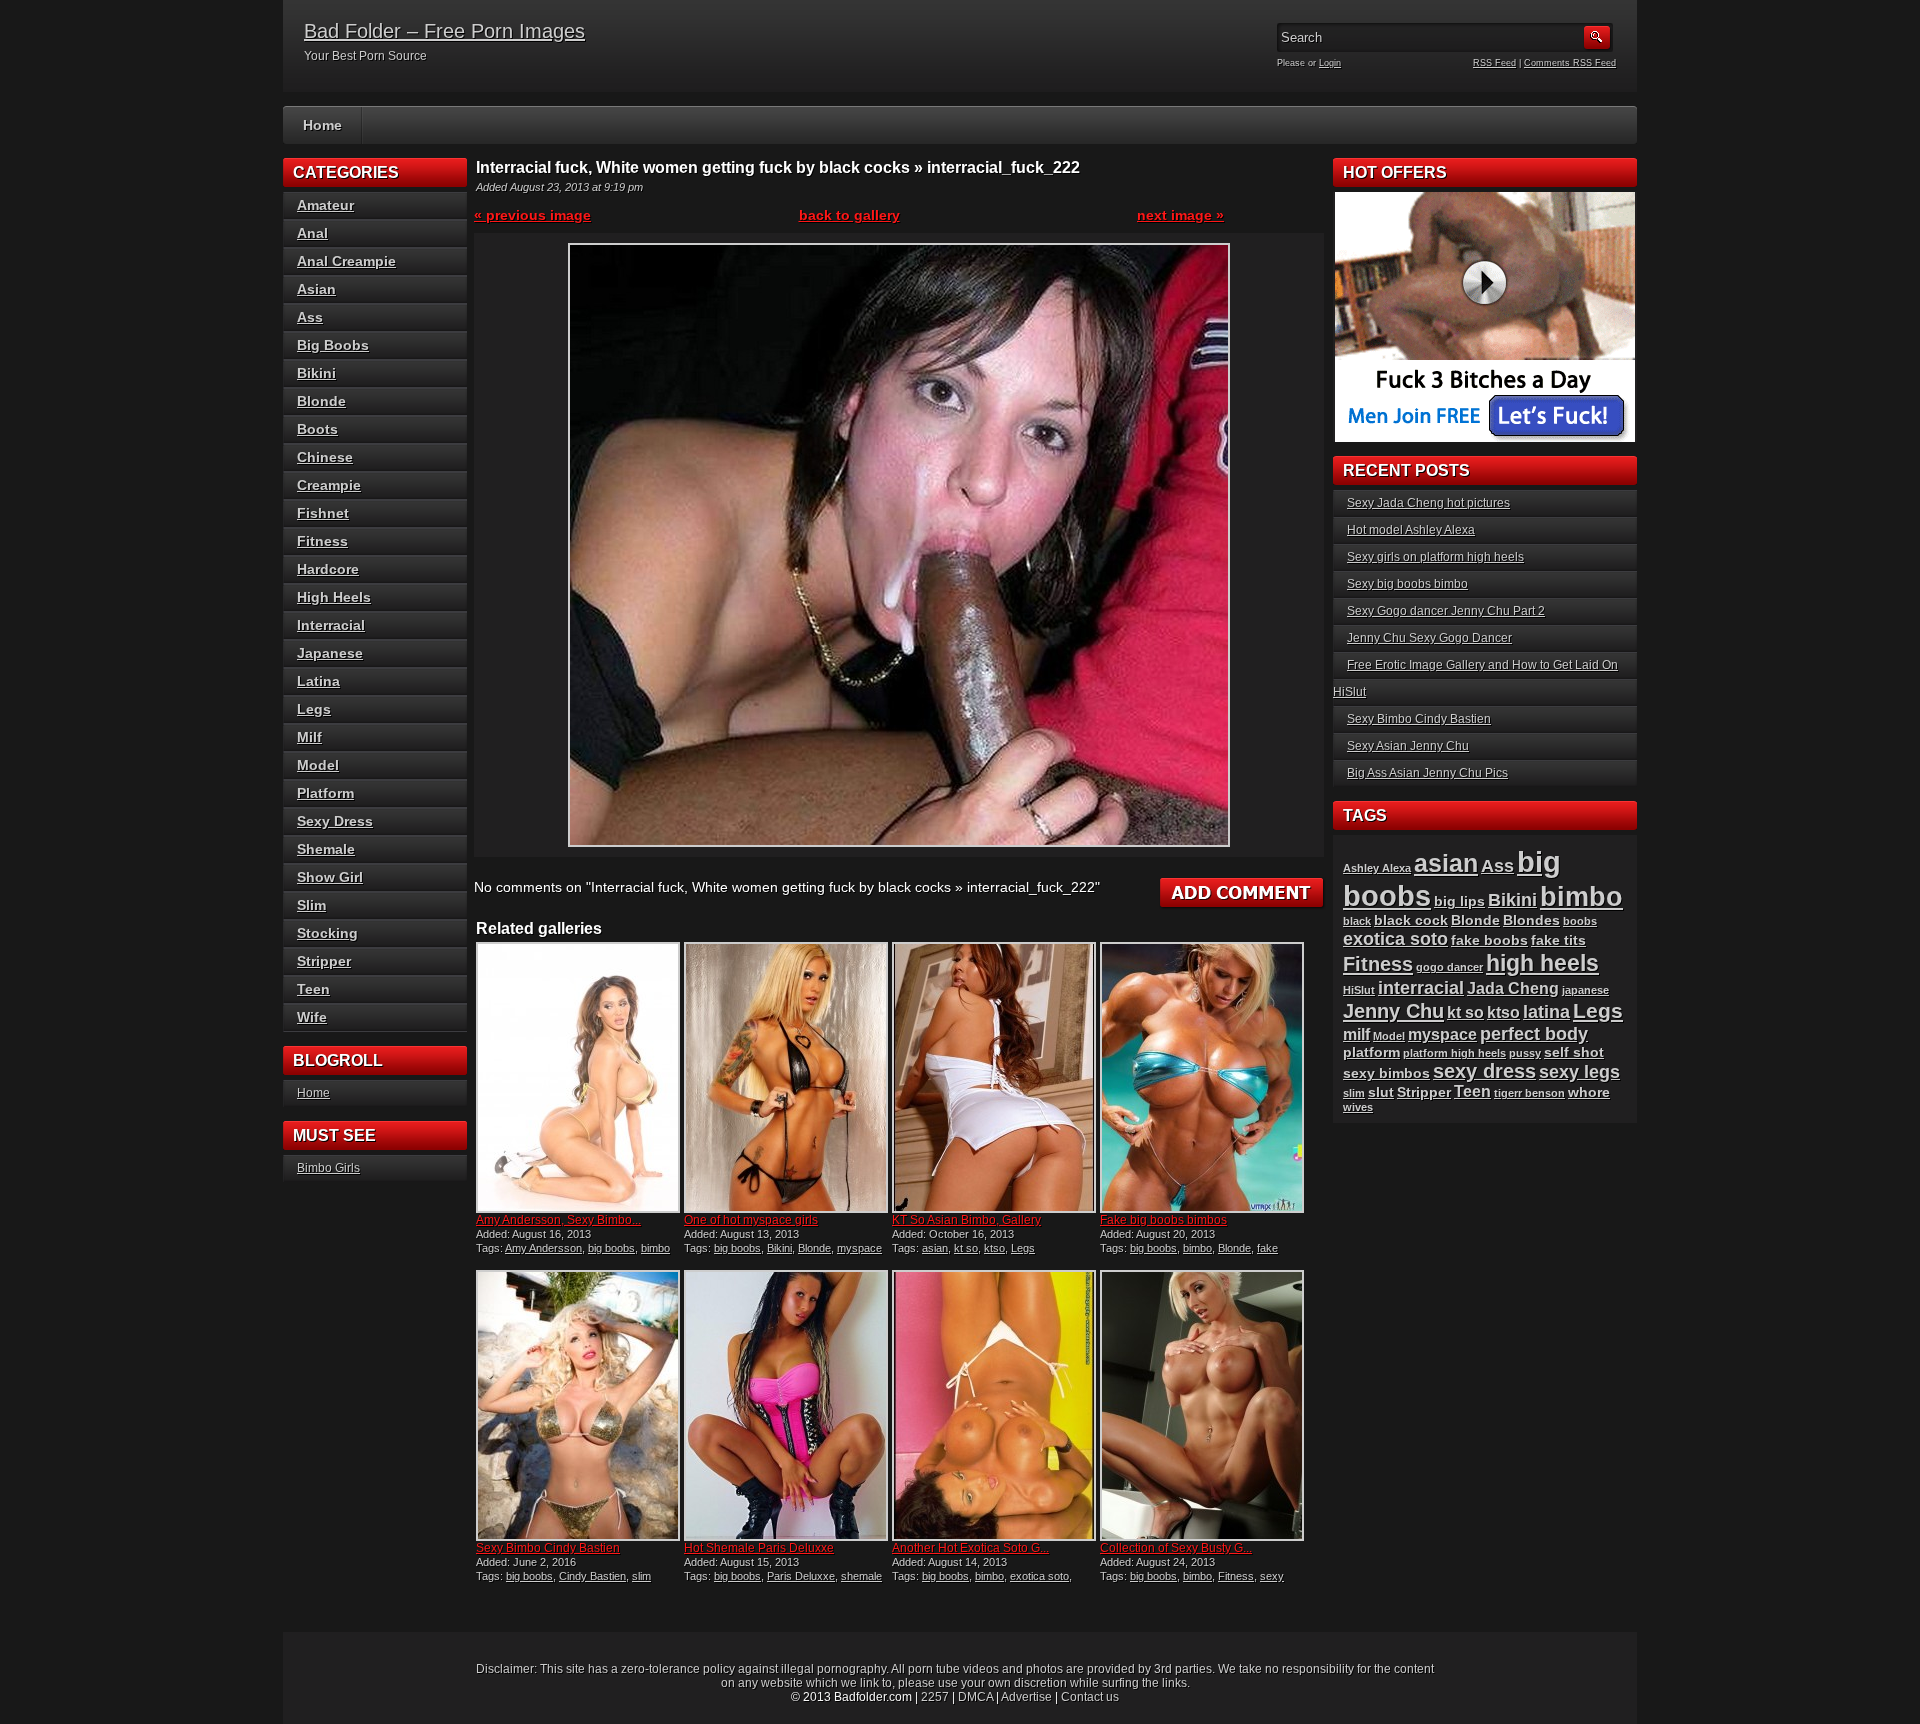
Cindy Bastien (592, 1576)
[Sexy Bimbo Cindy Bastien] (578, 1405)
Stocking (327, 933)
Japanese (330, 653)
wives (1358, 1107)
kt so (966, 1248)
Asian (316, 289)
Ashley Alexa (1377, 868)
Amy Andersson (543, 1248)
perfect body (1534, 1033)
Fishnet (323, 513)
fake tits (1558, 940)
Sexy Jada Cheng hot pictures (1428, 503)
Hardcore (328, 569)
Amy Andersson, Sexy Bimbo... (558, 1220)
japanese (1585, 990)
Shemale (326, 849)
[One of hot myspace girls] (786, 1077)
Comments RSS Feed (1570, 63)
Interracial (331, 625)
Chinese (325, 457)
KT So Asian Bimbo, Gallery (966, 1220)
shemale (861, 1576)
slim (641, 1576)
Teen (313, 989)
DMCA (975, 1697)
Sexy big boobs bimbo (1407, 584)
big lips (1459, 901)
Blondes (1531, 920)
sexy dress (1484, 1071)
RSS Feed (1494, 63)
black (1357, 921)
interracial (1421, 987)
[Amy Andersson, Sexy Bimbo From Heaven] (578, 1077)
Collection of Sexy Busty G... (1176, 1548)
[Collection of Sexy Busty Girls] (1202, 1405)
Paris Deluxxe (801, 1576)
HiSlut (1359, 990)
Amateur (325, 205)
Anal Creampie (346, 261)
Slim (311, 905)
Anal (312, 233)
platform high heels (1454, 1053)
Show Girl (330, 877)
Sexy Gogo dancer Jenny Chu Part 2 (1446, 611)
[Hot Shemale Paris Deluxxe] (786, 1405)
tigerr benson (1529, 1093)
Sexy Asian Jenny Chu (1408, 746)
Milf (309, 737)
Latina (318, 681)
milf (1356, 1034)
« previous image (532, 215)
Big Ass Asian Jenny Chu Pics (1427, 773)
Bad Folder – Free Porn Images (444, 31)
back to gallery (849, 215)
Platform (325, 793)
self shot (1574, 1052)
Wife (312, 1017)
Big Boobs (333, 345)
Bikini (779, 1248)
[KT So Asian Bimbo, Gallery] (994, 1077)
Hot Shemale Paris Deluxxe (759, 1548)
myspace (859, 1248)
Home (322, 125)
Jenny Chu (1393, 1011)
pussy (1525, 1053)
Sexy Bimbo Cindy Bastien (548, 1548)
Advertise (1026, 1697)
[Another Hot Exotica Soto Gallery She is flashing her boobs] (994, 1405)
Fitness (1236, 1576)
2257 (935, 1697)
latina (1546, 1011)
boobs (1580, 921)
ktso (994, 1248)
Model (318, 765)
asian (935, 1248)
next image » (1180, 215)
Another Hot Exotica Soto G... (970, 1548)
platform (1371, 1052)
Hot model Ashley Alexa (1411, 530)
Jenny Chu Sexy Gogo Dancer (1429, 638)
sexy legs (1579, 1071)
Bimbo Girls (328, 1168)
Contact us (1090, 1697)
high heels (1542, 963)
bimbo (655, 1248)
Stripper (324, 961)
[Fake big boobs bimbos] (1202, 1077)
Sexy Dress (335, 821)
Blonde (814, 1248)
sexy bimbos (1386, 1073)
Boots (317, 429)
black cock (1411, 920)
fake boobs (1489, 940)
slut (1381, 1092)
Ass (310, 317)
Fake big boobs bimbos (1163, 1220)
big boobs (611, 1248)
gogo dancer (1449, 967)
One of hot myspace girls (751, 1220)
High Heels (334, 597)
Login (1330, 63)
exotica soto (1039, 1576)
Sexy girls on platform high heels (1435, 557)
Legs (1023, 1248)
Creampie (329, 485)
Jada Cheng (1513, 988)
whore (1589, 1092)
